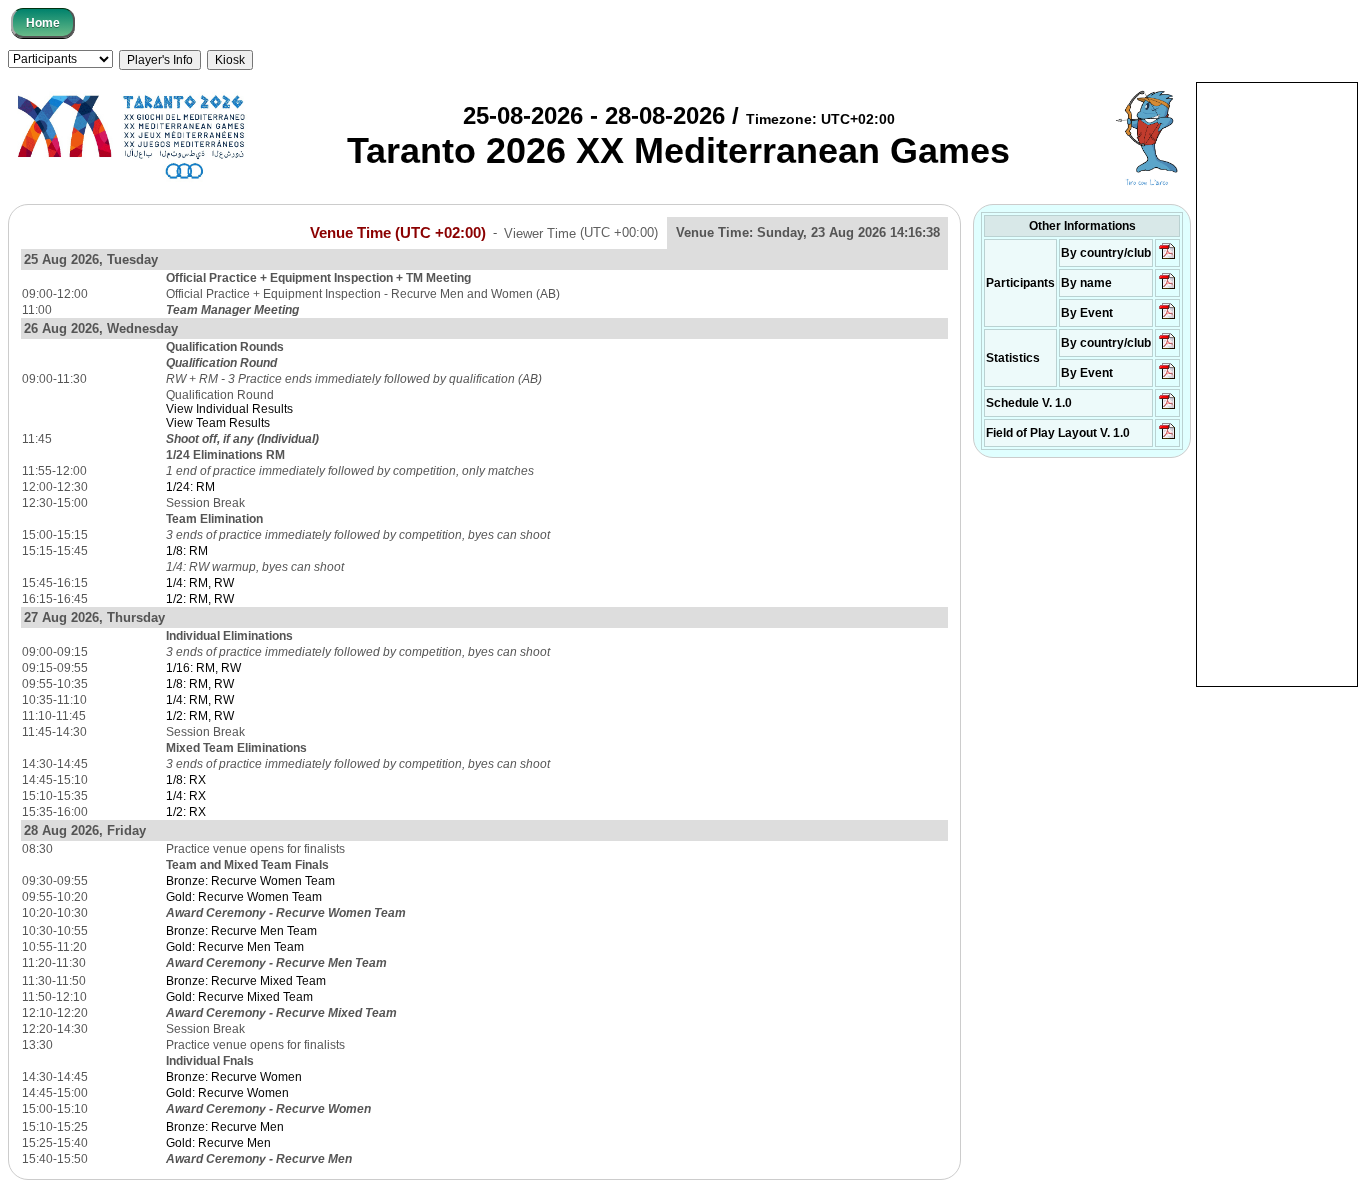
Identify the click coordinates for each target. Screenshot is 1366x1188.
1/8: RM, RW (200, 684)
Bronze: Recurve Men (225, 1127)
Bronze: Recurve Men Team (241, 931)
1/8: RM (187, 551)
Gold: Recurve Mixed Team (239, 997)
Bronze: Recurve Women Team (250, 881)
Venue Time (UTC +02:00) (398, 232)
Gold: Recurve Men (218, 1143)
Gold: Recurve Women (227, 1093)
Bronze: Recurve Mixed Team (246, 981)
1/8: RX (186, 780)
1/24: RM (190, 487)
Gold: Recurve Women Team (244, 897)
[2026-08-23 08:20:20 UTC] (1167, 438)
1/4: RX (186, 796)
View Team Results (218, 423)
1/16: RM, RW (203, 668)
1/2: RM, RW (200, 599)
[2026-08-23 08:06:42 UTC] (1167, 408)
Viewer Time (581, 232)
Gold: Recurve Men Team (235, 947)
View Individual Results (229, 409)
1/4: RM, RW (200, 583)
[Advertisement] (1277, 383)
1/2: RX (186, 812)
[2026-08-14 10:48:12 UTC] (1167, 258)
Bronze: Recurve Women (234, 1077)
